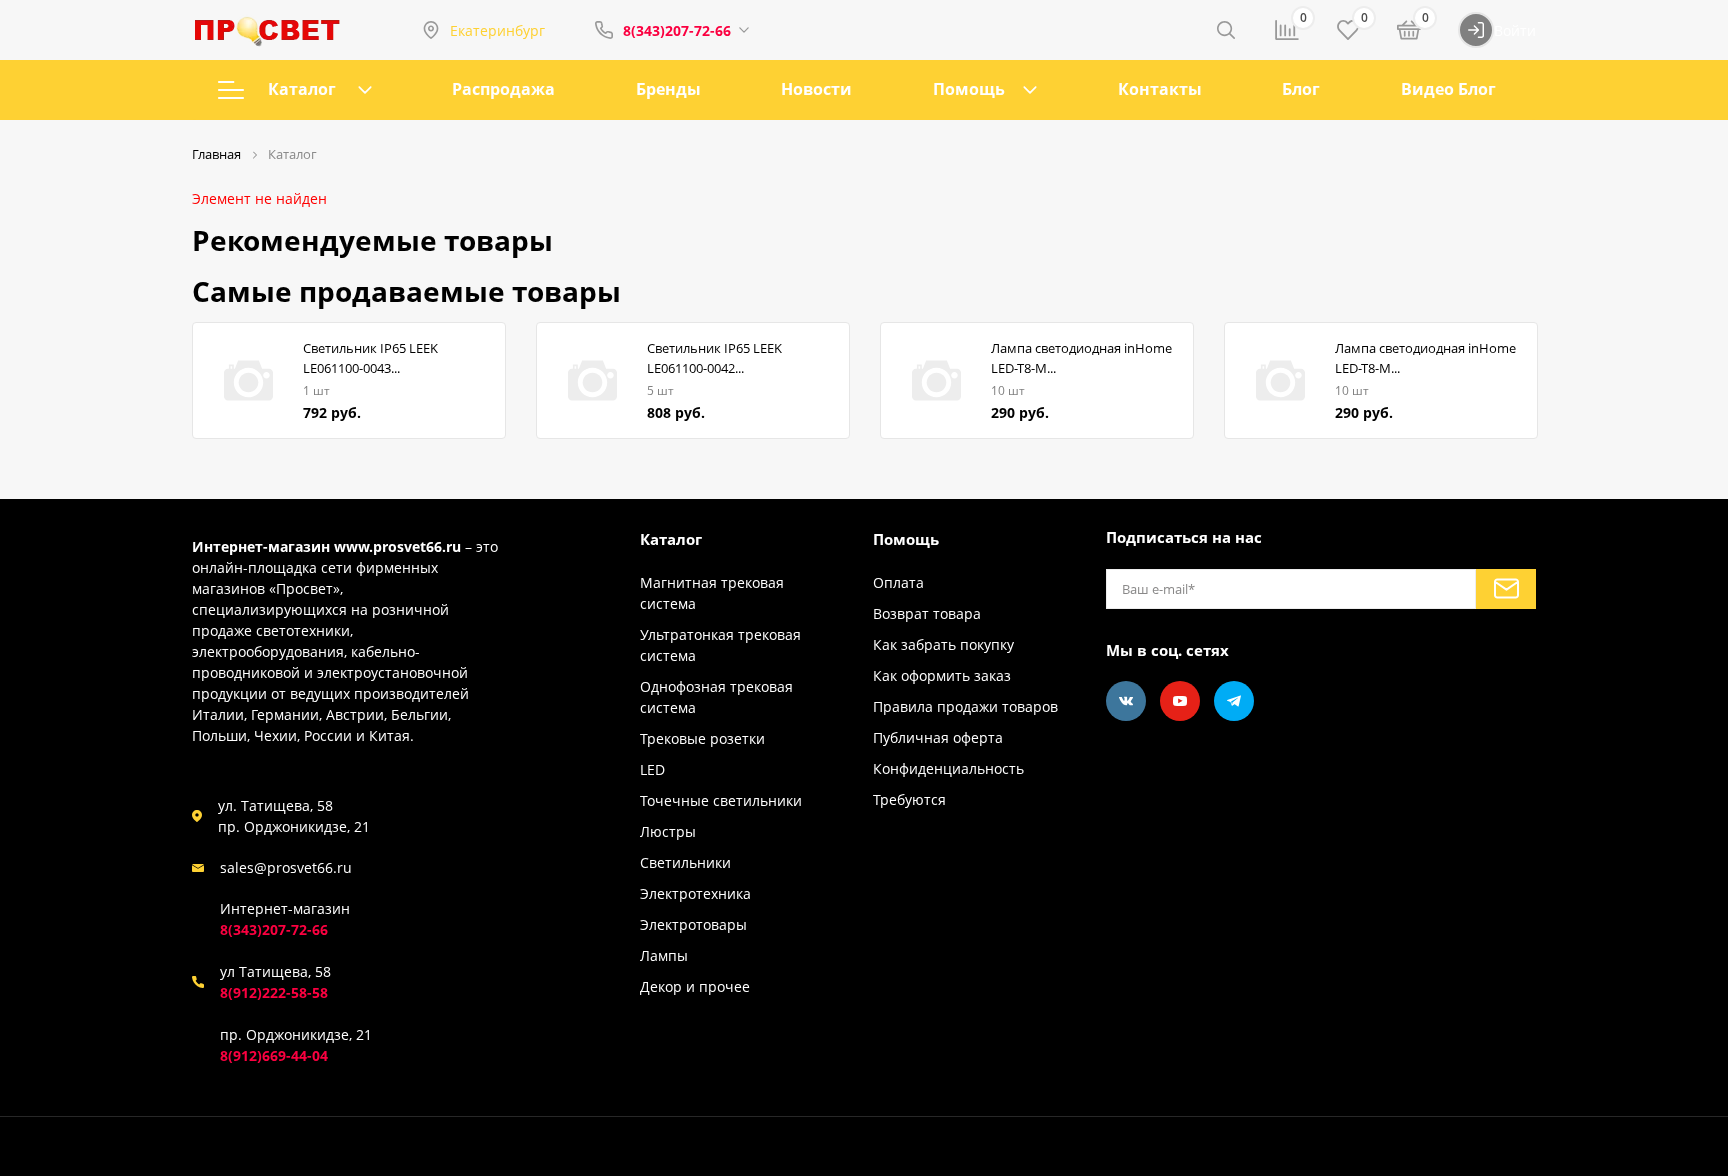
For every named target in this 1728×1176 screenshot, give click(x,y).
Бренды (668, 89)
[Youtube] (1180, 701)
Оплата (898, 582)
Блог (1301, 89)
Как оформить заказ (942, 675)
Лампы (664, 955)
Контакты (1160, 89)
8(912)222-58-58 (274, 992)
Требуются (909, 799)
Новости (816, 89)
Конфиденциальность (948, 768)
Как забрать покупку (943, 644)
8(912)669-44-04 (274, 1055)
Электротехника (695, 893)
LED (652, 769)
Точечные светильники (721, 800)
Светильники (685, 862)
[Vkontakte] (1126, 701)
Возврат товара (927, 613)
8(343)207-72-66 (677, 30)
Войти (1515, 30)
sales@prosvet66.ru (286, 867)
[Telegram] (1234, 701)
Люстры (668, 831)
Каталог (302, 89)
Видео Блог (1448, 89)
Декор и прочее (695, 986)
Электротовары (693, 924)
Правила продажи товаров (965, 706)
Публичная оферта (938, 737)
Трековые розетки (702, 738)
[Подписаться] (1506, 589)
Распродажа (503, 89)
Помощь (969, 89)
